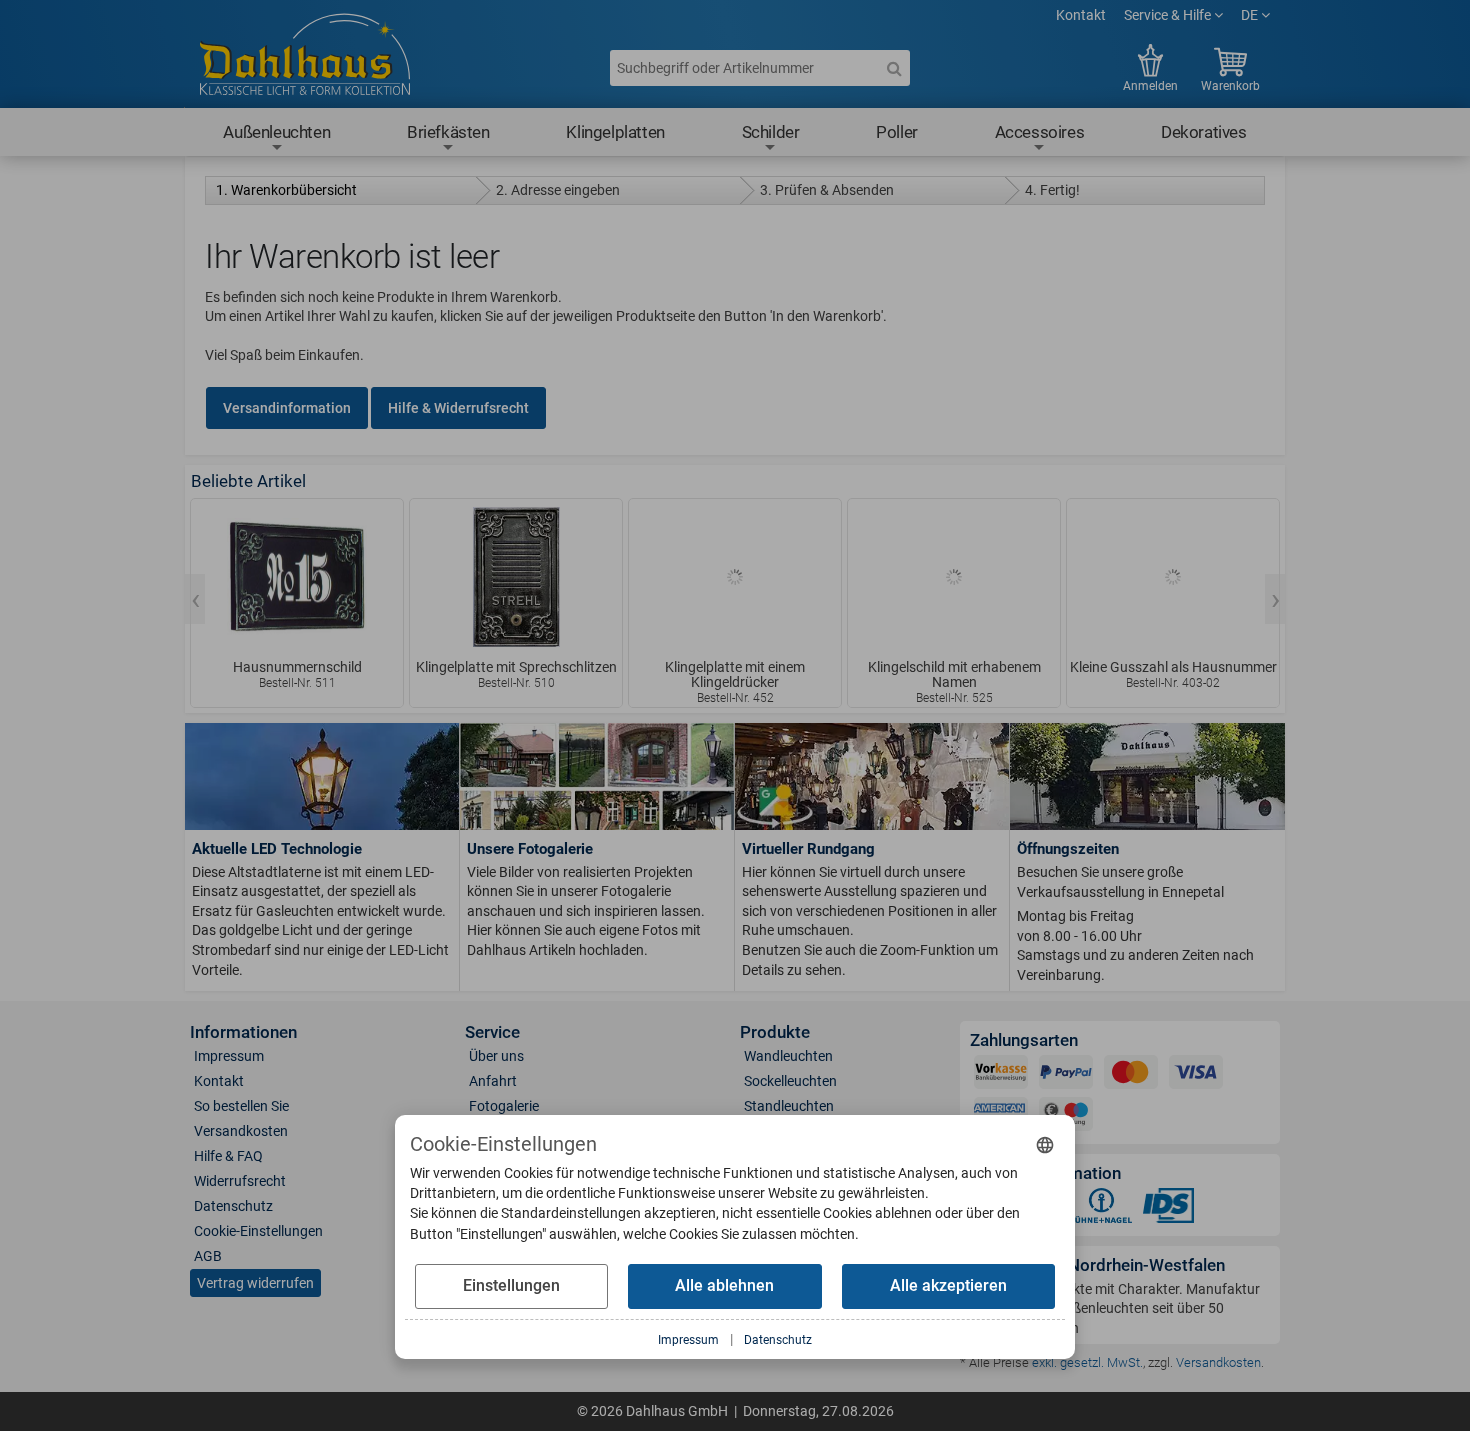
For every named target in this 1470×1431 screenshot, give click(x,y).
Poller (897, 132)
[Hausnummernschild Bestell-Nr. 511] (297, 577)
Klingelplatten (615, 132)
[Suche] (894, 68)
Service (492, 1032)
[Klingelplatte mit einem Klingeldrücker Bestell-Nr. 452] (735, 577)
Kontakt (1081, 15)
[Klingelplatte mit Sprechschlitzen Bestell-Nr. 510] (516, 577)
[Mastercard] (1131, 1076)
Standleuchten (789, 1106)
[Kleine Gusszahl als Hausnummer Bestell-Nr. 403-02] (1173, 577)
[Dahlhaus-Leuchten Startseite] (305, 57)
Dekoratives (1204, 132)
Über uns (496, 1056)
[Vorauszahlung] (1001, 1076)
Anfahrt (493, 1081)
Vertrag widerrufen (255, 1283)
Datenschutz (233, 1206)
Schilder (771, 132)
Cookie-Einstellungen (258, 1231)
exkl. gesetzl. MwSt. (1087, 1362)
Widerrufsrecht (240, 1181)
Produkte (775, 1032)
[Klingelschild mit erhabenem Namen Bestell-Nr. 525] (954, 577)
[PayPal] (1066, 1076)
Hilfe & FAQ (228, 1156)
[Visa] (1196, 1076)
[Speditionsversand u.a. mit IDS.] (1169, 1209)
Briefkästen (448, 132)
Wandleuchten (788, 1056)
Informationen (243, 1032)
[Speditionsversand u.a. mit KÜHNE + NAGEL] (1101, 1209)
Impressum (229, 1056)
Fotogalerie (504, 1106)
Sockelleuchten (790, 1081)
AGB (208, 1256)
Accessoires (1040, 132)
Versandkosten (241, 1131)
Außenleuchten (276, 132)
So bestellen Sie (241, 1106)
